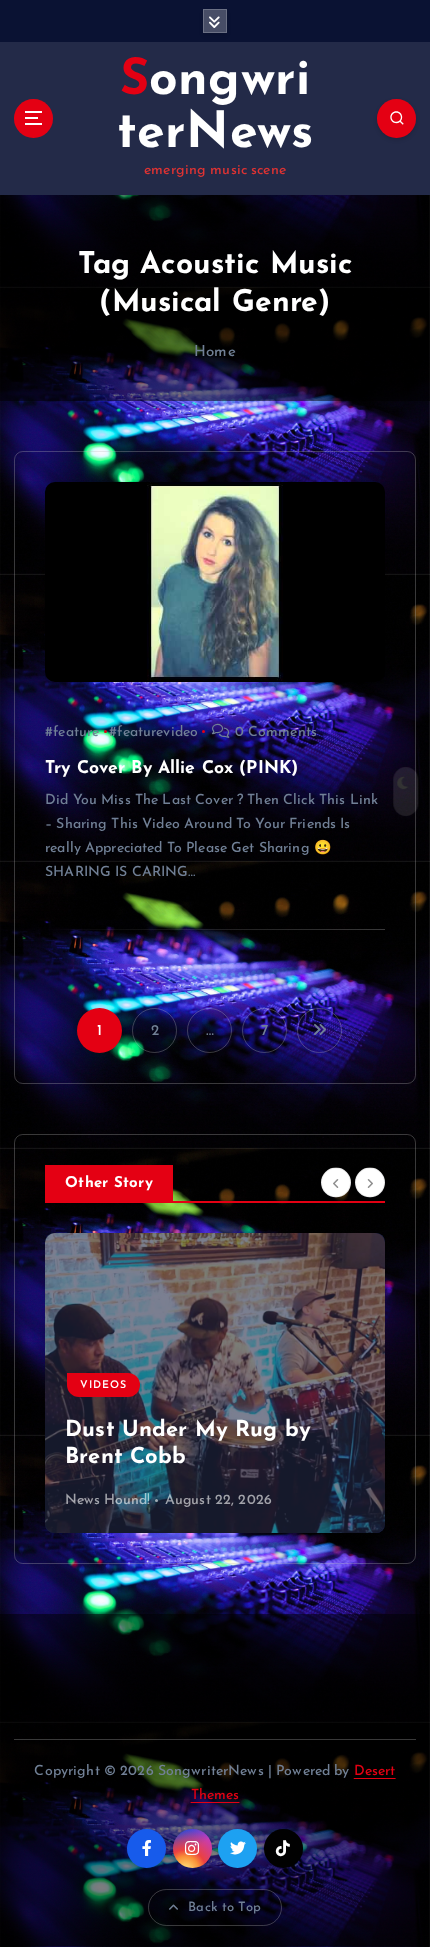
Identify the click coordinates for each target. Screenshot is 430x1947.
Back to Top (224, 1907)
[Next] (370, 1182)
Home (215, 352)
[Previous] (336, 1182)
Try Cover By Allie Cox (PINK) (171, 768)
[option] (215, 1383)
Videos (103, 1385)
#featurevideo (153, 732)
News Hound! (108, 1500)
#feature (72, 732)
